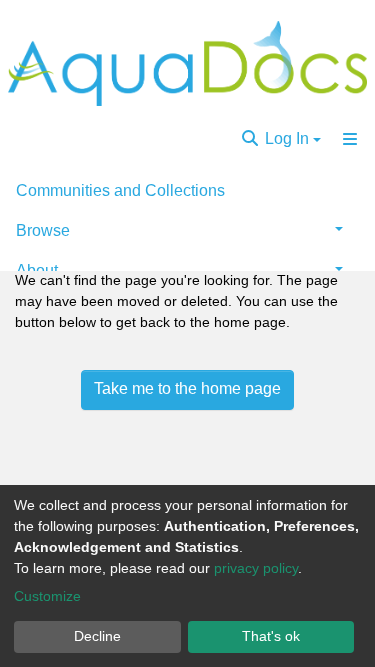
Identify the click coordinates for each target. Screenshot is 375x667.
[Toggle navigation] (350, 139)
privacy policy (256, 568)
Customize (47, 596)
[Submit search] (250, 139)
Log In (287, 138)
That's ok (271, 636)
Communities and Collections (120, 190)
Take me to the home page (187, 388)
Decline (97, 636)
